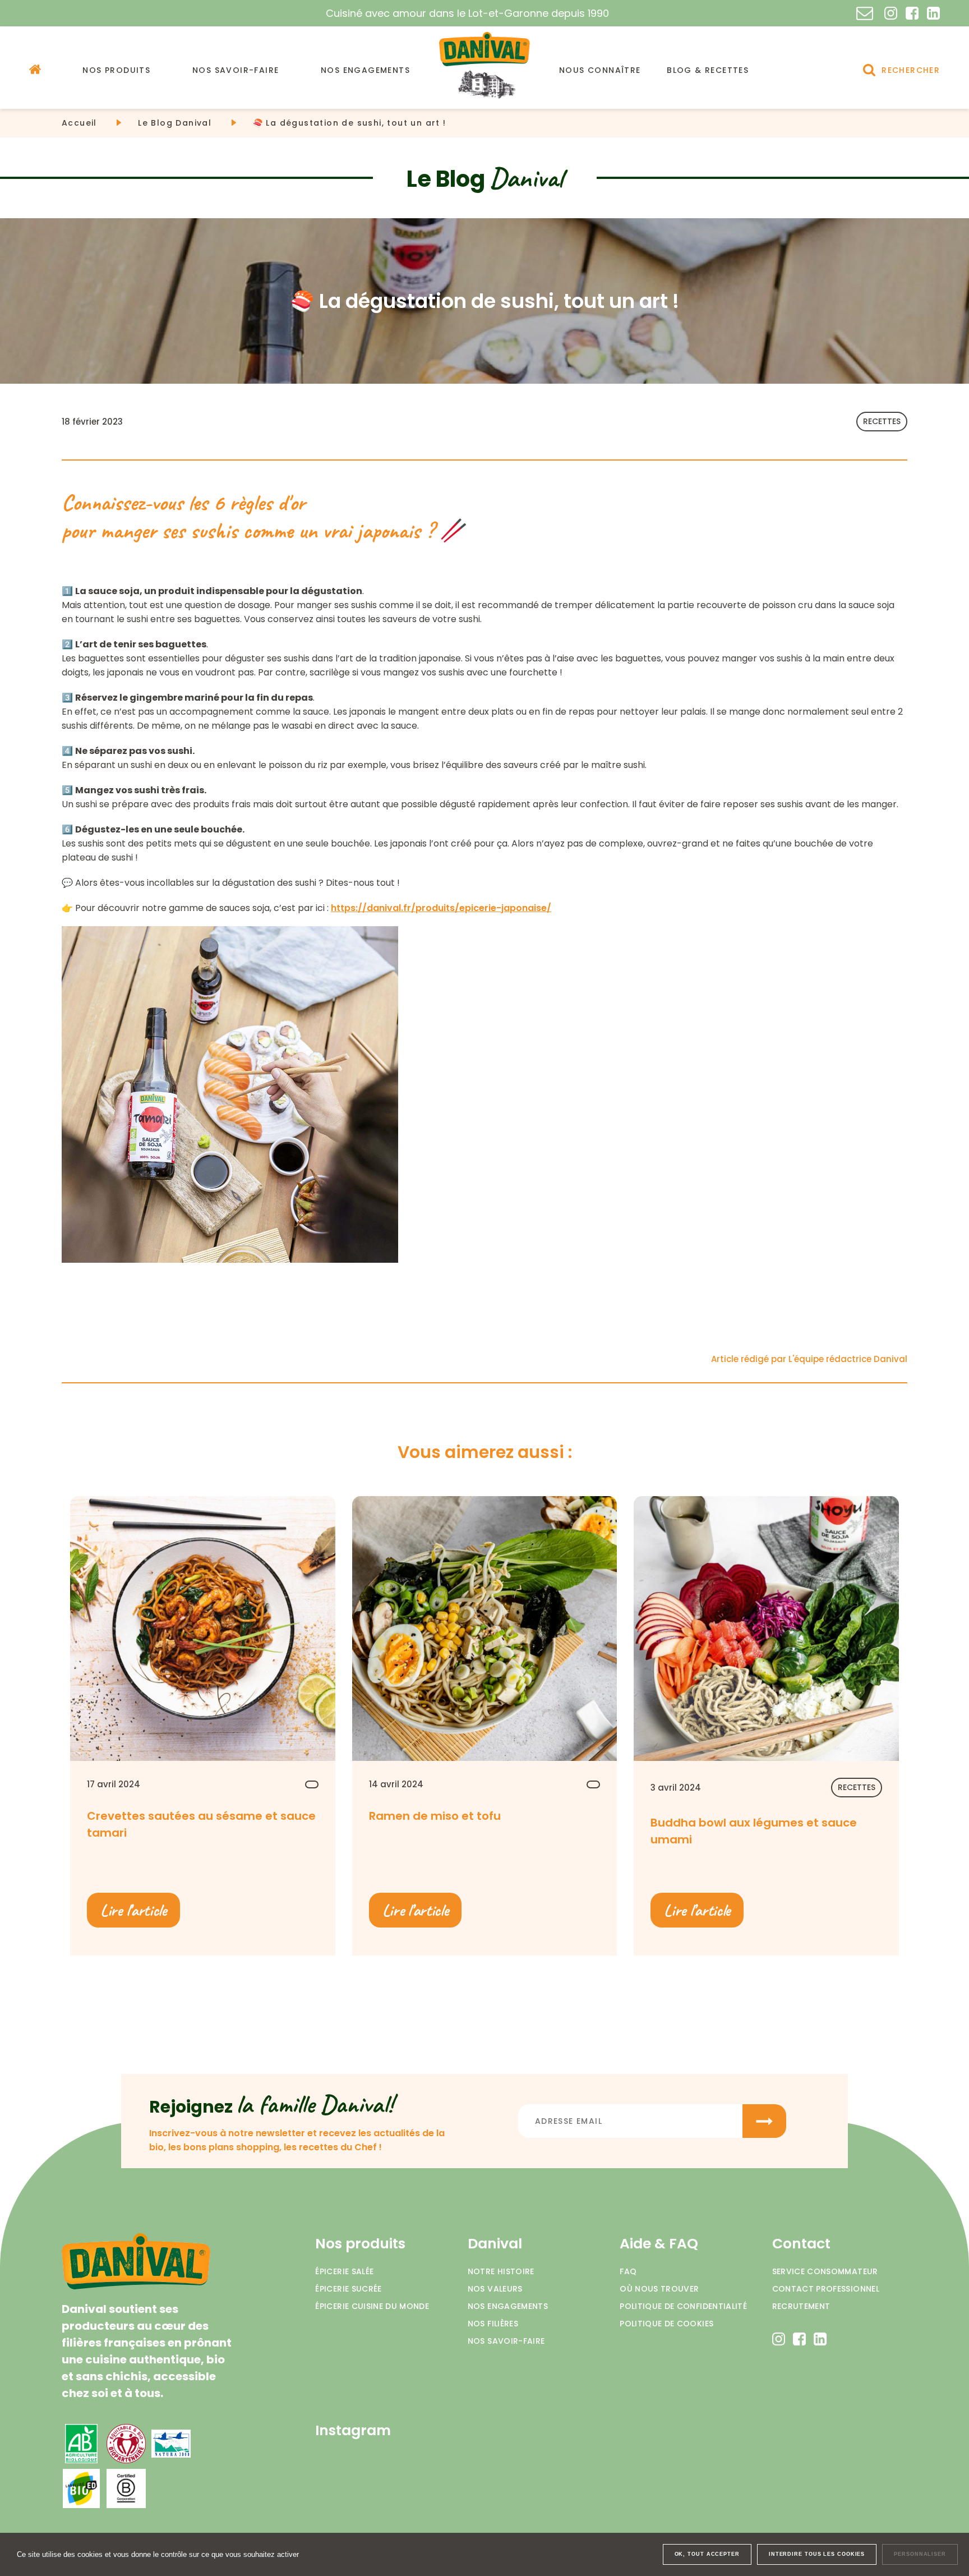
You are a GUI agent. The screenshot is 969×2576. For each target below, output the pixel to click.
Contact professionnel (826, 2289)
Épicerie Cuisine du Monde (372, 2306)
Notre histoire (501, 2271)
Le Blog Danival (175, 123)
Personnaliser (920, 2554)
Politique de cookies (666, 2324)
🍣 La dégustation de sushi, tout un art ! (350, 123)
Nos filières (493, 2324)
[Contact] (865, 13)
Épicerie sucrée (348, 2289)
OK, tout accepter (707, 2554)
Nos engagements (508, 2306)
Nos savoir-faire (506, 2341)
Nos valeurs (495, 2289)
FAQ (628, 2271)
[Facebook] (912, 13)
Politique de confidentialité (683, 2306)
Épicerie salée (344, 2271)
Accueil (79, 123)
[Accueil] (35, 69)
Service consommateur (825, 2271)
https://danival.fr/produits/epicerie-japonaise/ (441, 908)
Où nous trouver (659, 2289)
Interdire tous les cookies (817, 2554)
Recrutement (801, 2306)
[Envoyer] (764, 2121)
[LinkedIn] (933, 13)
